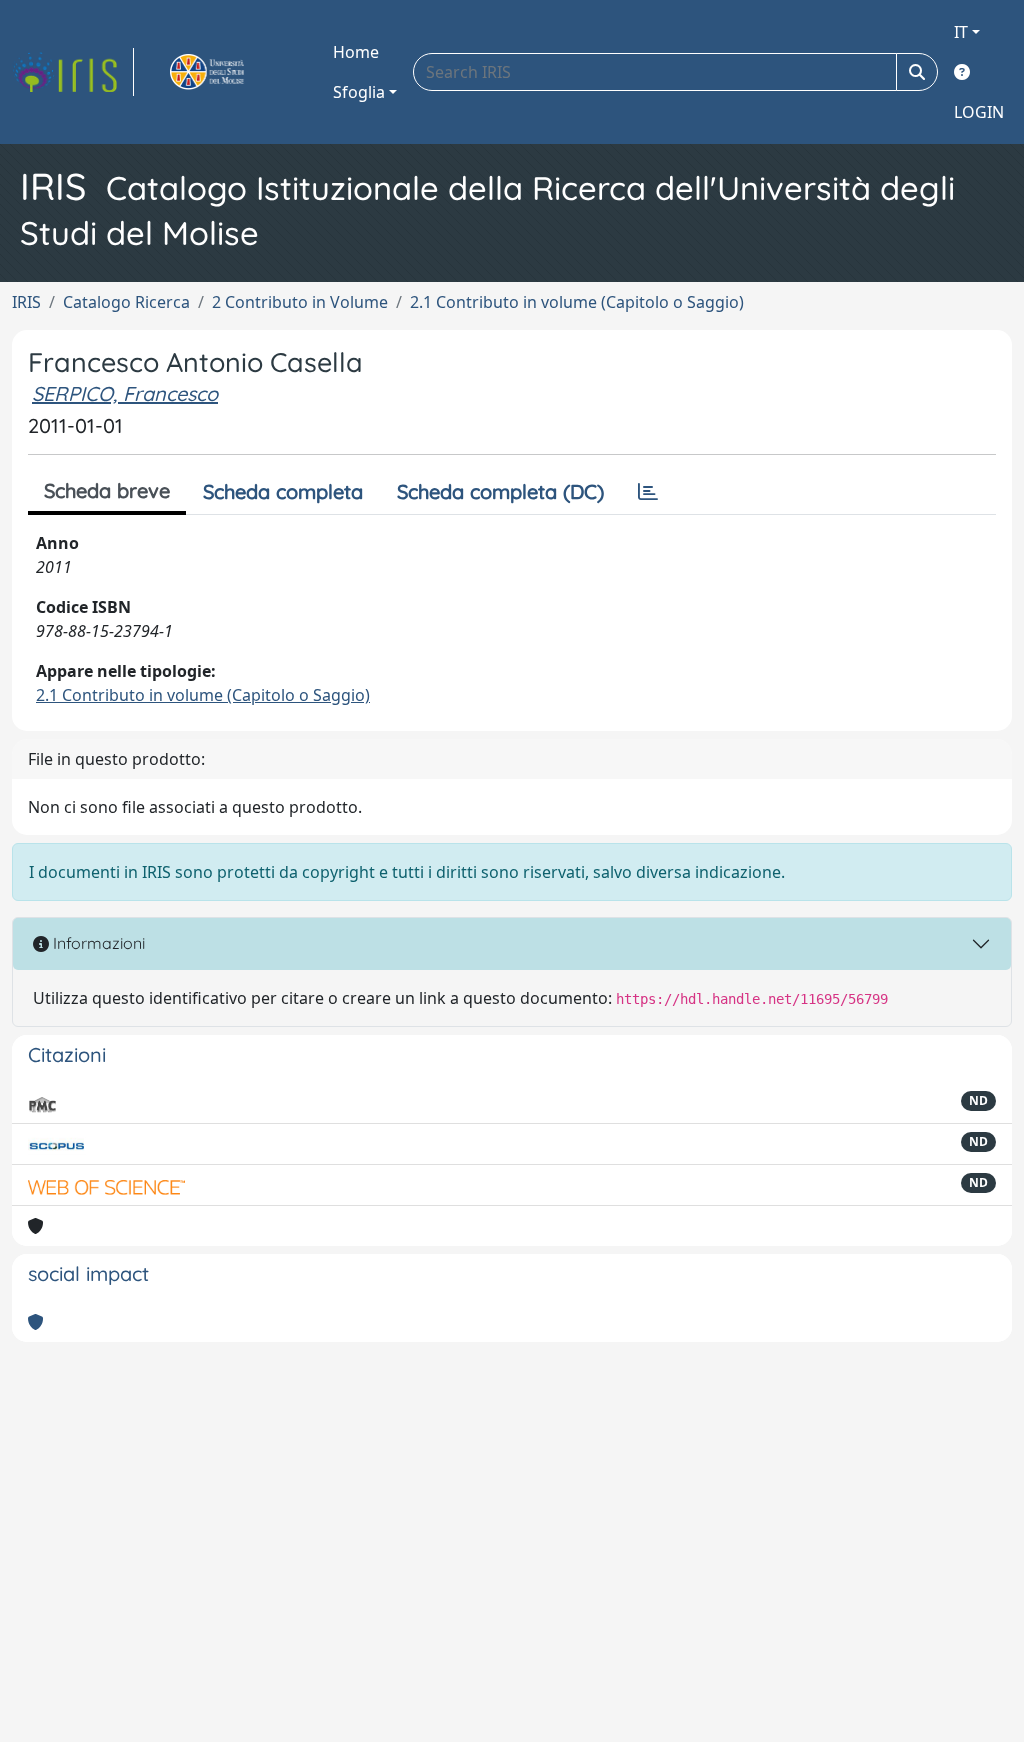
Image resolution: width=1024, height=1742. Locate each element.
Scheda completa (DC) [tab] (500, 491)
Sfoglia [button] (359, 92)
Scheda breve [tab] (107, 490)
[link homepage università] (230, 72)
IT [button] (961, 32)
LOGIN (979, 112)
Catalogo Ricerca (126, 302)
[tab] (648, 492)
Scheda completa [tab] (283, 491)
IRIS (26, 302)
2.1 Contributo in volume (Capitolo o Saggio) (577, 302)
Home (356, 52)
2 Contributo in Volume (300, 302)
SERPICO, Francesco (125, 393)
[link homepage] (73, 72)
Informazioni (97, 943)
